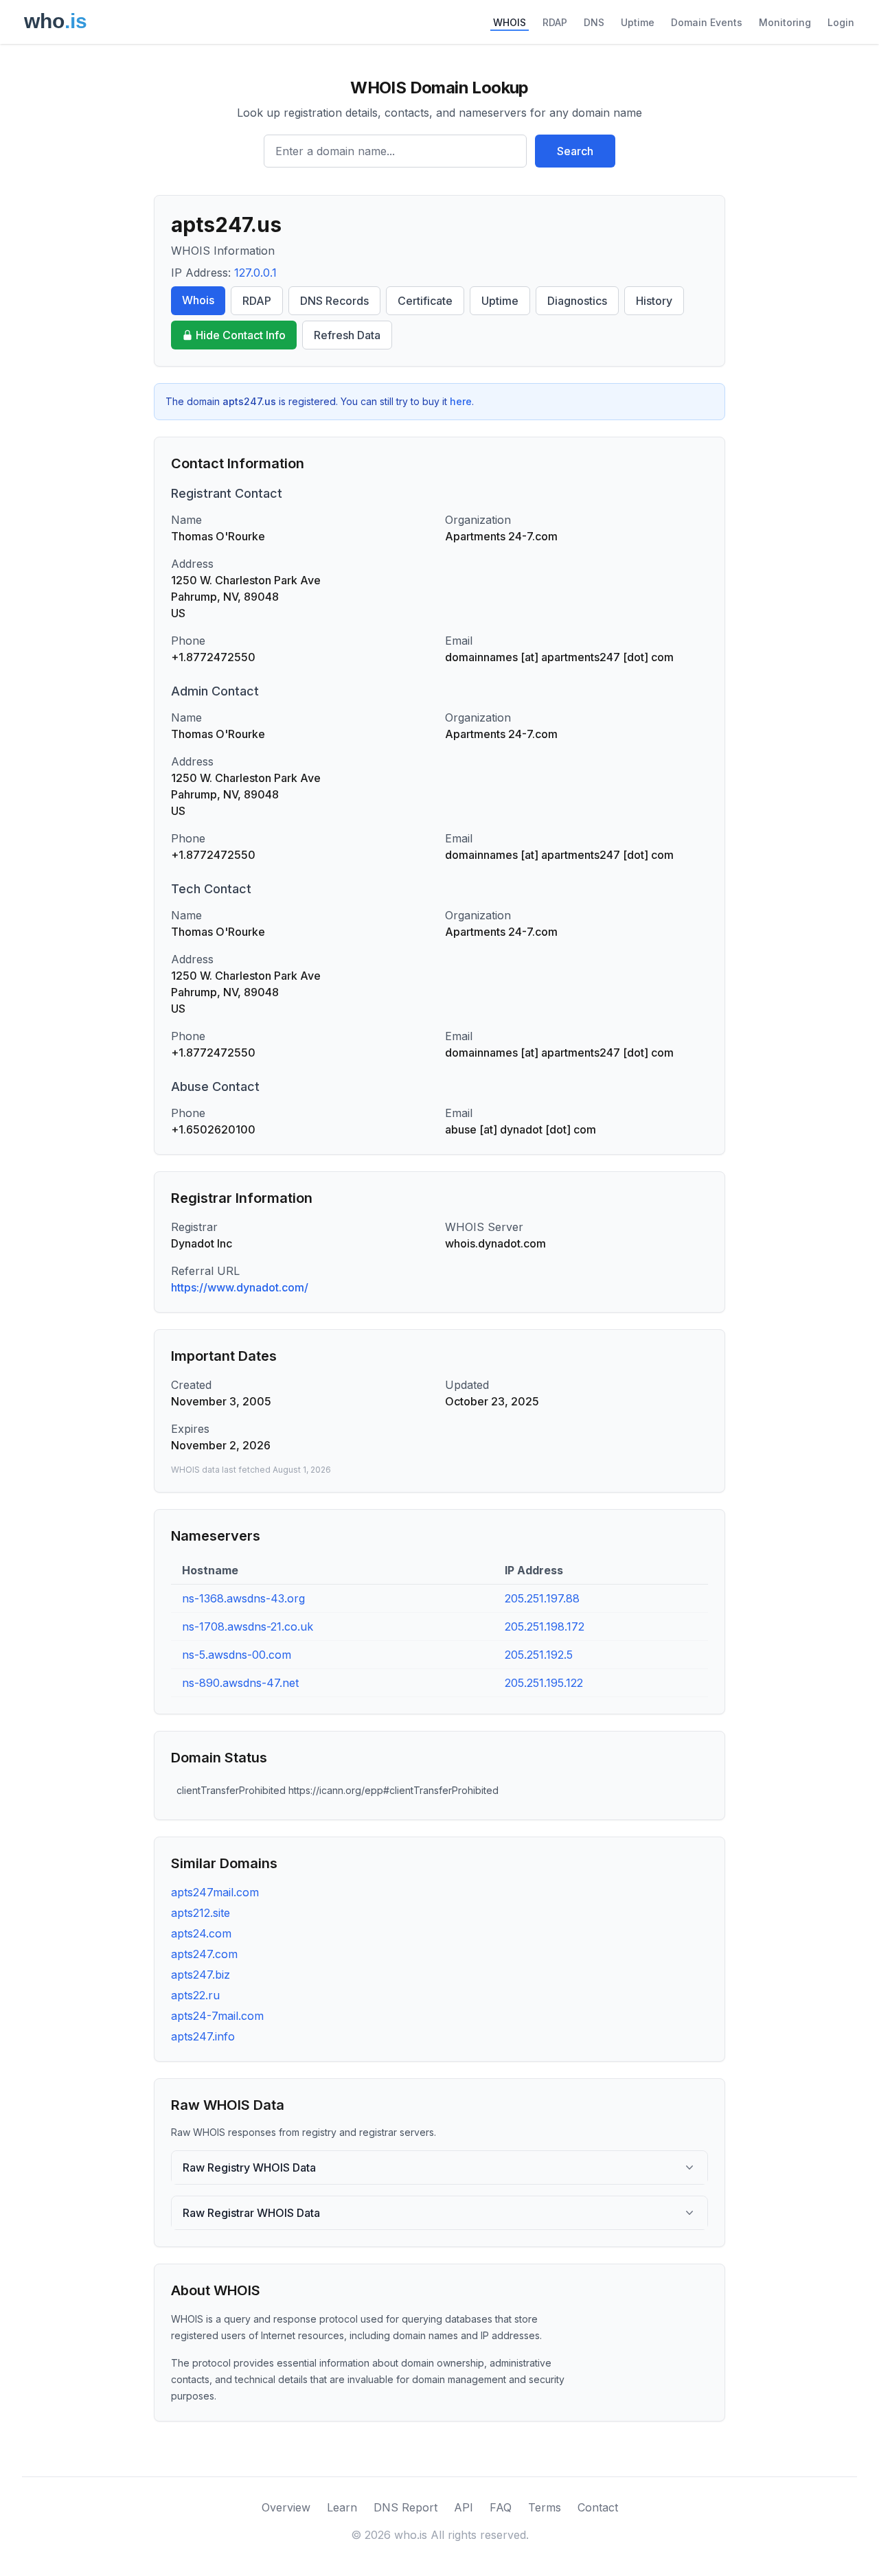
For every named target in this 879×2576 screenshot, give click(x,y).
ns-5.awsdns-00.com (237, 1655)
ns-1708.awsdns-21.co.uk (248, 1626)
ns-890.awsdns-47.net (240, 1683)
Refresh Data (347, 335)
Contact (598, 2507)
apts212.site (201, 1913)
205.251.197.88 (542, 1598)
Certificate (425, 301)
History (654, 301)
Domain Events (707, 22)
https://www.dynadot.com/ (240, 1287)
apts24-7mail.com (217, 2016)
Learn (342, 2507)
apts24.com (201, 1933)
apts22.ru (195, 1995)
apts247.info (203, 2036)
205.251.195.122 (544, 1683)
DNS (594, 22)
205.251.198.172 (545, 1626)
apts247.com (204, 1954)
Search (575, 151)
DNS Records (334, 301)
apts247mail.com (215, 1892)
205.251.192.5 (539, 1655)
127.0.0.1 (255, 273)
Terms (545, 2507)
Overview (286, 2507)
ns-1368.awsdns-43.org (243, 1598)
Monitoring (785, 22)
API (464, 2507)
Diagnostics (577, 301)
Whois (198, 300)
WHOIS (510, 22)
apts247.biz (201, 1975)
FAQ (501, 2507)
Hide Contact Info (241, 335)
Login (841, 22)
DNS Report (406, 2507)
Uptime (638, 22)
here (461, 401)
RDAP (555, 22)
